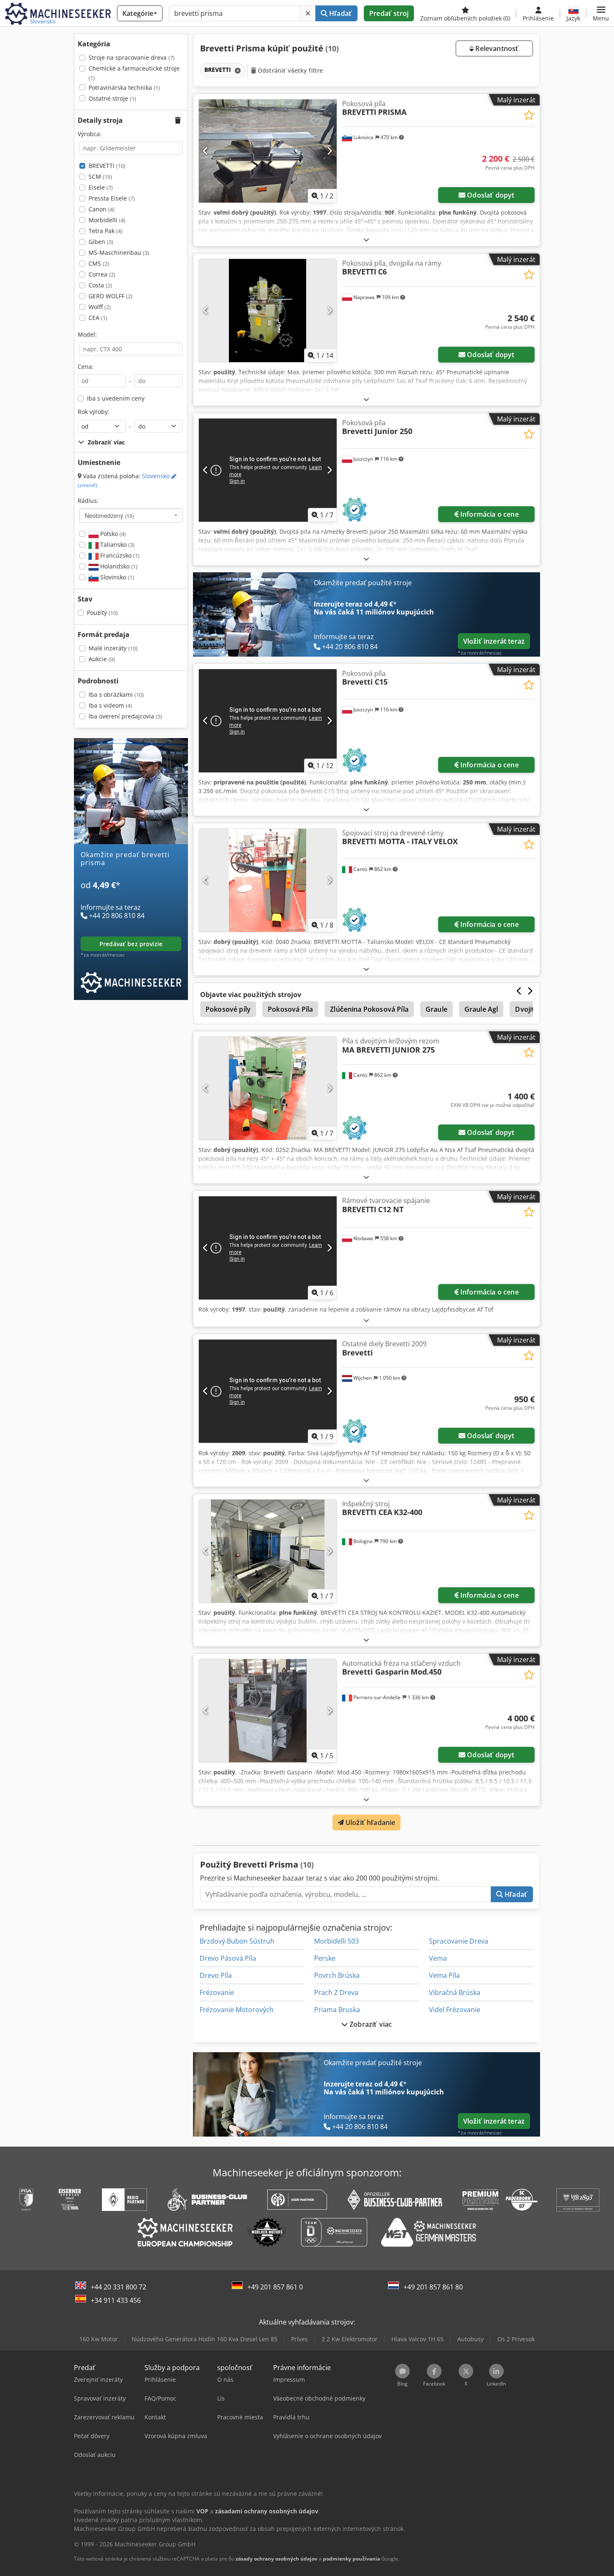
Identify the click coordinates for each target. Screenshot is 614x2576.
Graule (436, 1009)
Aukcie (102, 659)
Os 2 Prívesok (516, 2339)
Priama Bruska (337, 2010)
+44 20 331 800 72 (118, 2287)
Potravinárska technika (124, 88)
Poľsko (112, 534)
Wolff (100, 307)
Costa (100, 285)
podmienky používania (351, 2559)
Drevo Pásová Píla (228, 1958)
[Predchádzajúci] (206, 151)
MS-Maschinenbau (119, 253)
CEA (98, 318)
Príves (299, 2339)
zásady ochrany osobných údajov (277, 2559)
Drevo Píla (216, 1975)
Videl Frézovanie (455, 2010)
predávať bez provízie (131, 944)
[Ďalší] (329, 151)
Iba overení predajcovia (125, 716)
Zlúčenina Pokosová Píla (369, 1009)
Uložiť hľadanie (370, 1822)
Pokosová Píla (290, 1009)
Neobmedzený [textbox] (109, 515)
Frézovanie (217, 1992)
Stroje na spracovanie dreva (132, 57)
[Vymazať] (308, 13)
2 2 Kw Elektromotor (350, 2339)
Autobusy (471, 2339)
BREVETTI (107, 166)
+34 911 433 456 (116, 2300)
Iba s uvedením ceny (116, 398)
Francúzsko (119, 555)
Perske (325, 1958)
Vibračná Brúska (455, 1992)
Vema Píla (444, 1975)
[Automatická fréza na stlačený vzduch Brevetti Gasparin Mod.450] (268, 1711)
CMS (99, 263)
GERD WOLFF (110, 296)
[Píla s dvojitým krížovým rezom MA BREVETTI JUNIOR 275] (268, 1088)
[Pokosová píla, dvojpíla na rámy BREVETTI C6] (268, 311)
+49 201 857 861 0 (275, 2287)
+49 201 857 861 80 (433, 2287)
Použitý (102, 613)
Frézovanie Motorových (237, 2010)
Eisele (101, 187)
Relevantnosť (496, 48)
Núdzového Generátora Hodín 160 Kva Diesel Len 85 (204, 2339)
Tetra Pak (105, 231)
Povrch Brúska (337, 1975)
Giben (101, 242)
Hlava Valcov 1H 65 (417, 2339)
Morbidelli (107, 220)
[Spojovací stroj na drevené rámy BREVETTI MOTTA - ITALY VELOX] (268, 880)
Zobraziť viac (370, 2024)
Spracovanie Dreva (459, 1941)
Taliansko (117, 544)
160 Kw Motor (99, 2339)
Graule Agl (481, 1009)
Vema (438, 1958)
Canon (101, 209)
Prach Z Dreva (336, 1992)
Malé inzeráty (113, 648)
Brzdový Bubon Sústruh (237, 1941)
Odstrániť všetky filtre (289, 70)
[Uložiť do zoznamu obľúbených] (529, 115)
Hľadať (340, 13)
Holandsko (118, 566)
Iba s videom (110, 705)
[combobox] (131, 515)
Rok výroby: (94, 412)
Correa (102, 274)
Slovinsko (116, 577)
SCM (100, 176)
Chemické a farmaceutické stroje (134, 73)
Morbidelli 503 (336, 1941)
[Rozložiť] (366, 240)
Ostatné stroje (112, 98)
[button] (601, 13)
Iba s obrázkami (116, 694)
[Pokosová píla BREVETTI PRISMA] (268, 151)
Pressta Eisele (112, 198)
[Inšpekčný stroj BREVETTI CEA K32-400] (268, 1551)
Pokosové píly (228, 1009)
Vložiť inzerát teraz (494, 641)
